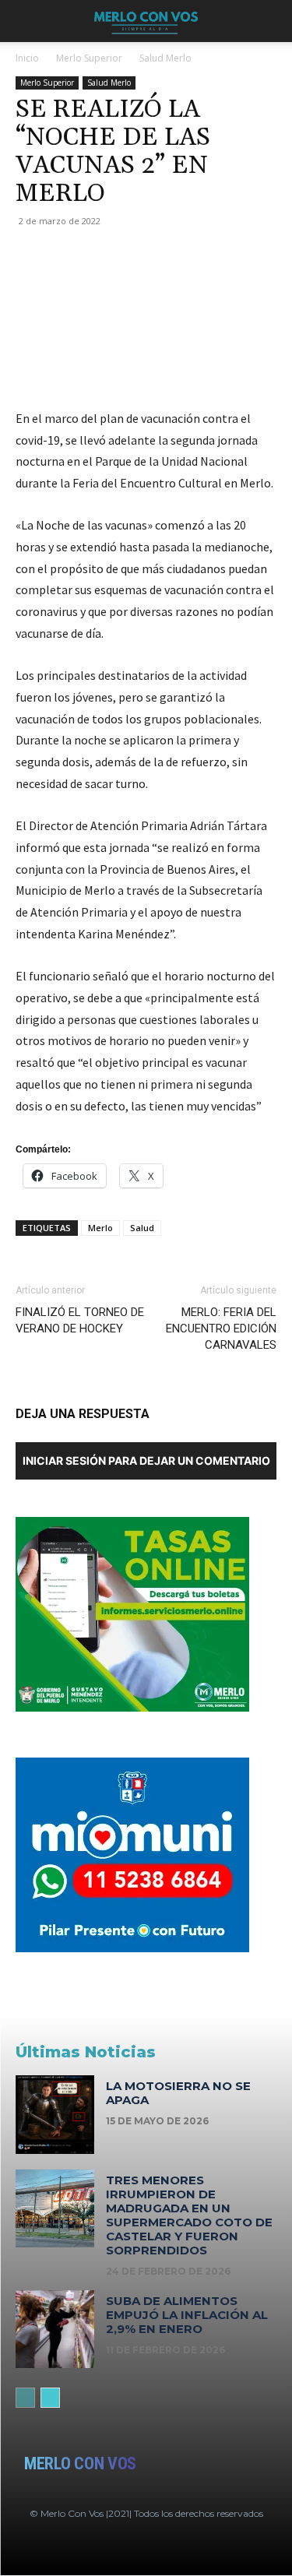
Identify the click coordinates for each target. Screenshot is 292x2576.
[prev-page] (25, 2398)
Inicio (27, 58)
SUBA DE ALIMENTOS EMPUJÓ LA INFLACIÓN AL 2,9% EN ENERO (187, 2315)
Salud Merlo (165, 58)
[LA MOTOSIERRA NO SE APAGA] (55, 2115)
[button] (26, 21)
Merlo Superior (89, 58)
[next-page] (50, 2398)
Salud (142, 1228)
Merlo (100, 1228)
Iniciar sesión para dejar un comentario (146, 1460)
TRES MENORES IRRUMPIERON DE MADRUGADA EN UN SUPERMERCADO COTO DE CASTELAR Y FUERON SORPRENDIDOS (189, 2215)
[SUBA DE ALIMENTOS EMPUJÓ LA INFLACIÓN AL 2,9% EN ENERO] (55, 2330)
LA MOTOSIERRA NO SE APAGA (178, 2093)
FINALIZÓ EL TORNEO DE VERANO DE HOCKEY (80, 1320)
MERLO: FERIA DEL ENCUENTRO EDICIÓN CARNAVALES (221, 1328)
